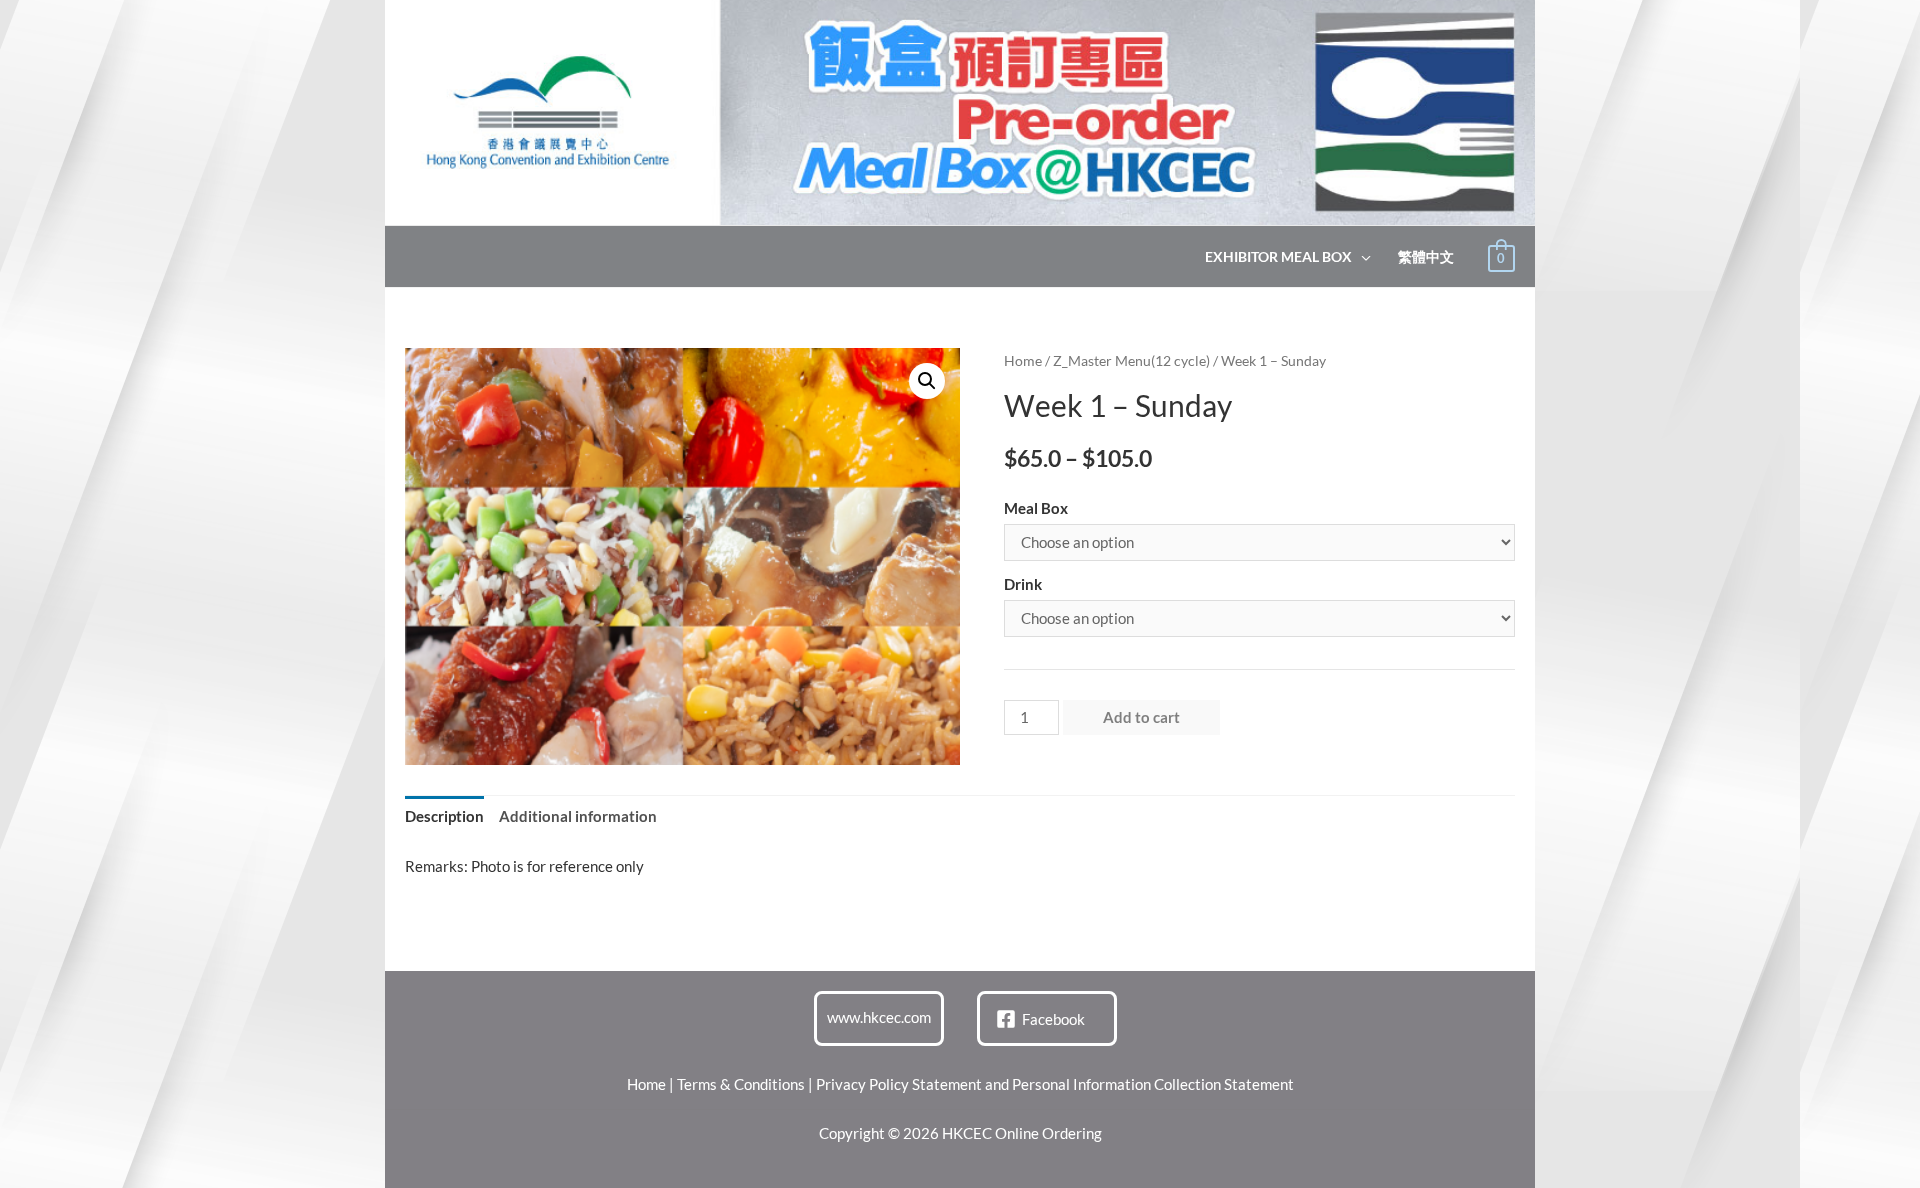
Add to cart (1141, 717)
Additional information (578, 816)
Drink (1023, 584)
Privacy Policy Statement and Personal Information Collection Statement (1055, 1084)
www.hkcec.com (879, 1017)
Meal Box (1036, 508)
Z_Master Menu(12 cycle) (1131, 360)
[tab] (444, 817)
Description (444, 816)
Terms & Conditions (741, 1084)
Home (1023, 360)
